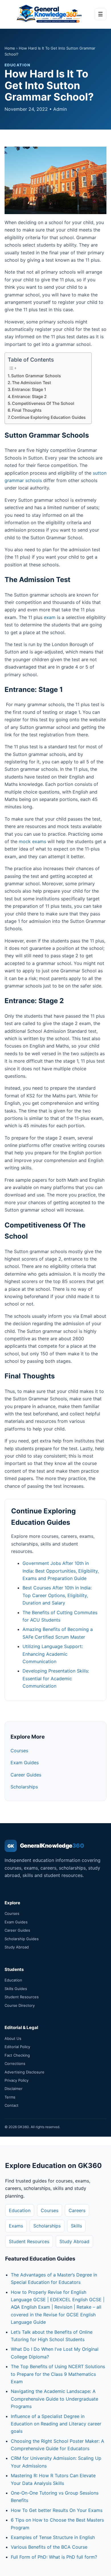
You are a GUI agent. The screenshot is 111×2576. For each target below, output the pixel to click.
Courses (19, 1751)
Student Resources (22, 1997)
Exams (16, 2226)
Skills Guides (16, 1989)
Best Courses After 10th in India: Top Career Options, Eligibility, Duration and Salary (57, 1595)
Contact (12, 2105)
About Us (13, 2038)
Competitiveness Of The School (43, 403)
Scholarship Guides (22, 1939)
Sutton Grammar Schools (36, 376)
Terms (10, 2097)
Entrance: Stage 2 (29, 396)
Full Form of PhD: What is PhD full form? (54, 2557)
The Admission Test (31, 383)
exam (50, 617)
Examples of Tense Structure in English (53, 2537)
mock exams (32, 841)
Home (10, 48)
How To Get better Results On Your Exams (57, 2510)
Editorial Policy (17, 2047)
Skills (76, 2226)
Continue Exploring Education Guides (48, 417)
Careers (77, 2210)
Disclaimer (14, 2089)
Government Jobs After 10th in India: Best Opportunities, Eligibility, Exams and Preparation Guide (61, 1571)
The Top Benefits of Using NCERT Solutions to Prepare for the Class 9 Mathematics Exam (58, 2374)
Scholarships (24, 1787)
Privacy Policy (17, 2080)
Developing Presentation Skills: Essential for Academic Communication (56, 1678)
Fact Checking (17, 2055)
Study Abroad (17, 1947)
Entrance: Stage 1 (29, 389)
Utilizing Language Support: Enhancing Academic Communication (53, 1654)
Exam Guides (25, 1763)
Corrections (15, 2063)
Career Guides (26, 1775)
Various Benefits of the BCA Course (49, 2547)
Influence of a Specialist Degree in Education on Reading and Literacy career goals (56, 2424)
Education (13, 1980)
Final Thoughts (27, 410)
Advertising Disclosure (24, 2072)
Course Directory (20, 2005)
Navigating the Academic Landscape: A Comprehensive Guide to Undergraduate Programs (55, 2399)
